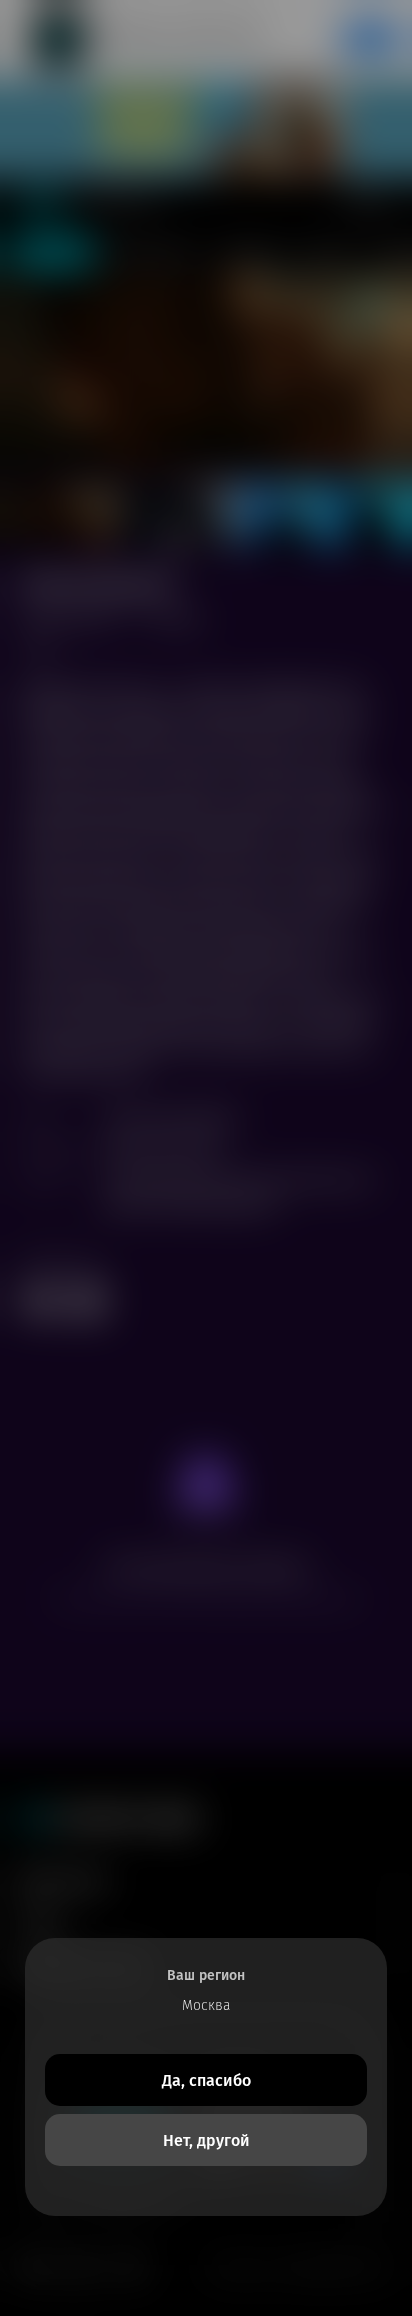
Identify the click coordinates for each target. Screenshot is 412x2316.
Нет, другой (206, 2140)
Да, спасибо (206, 2080)
